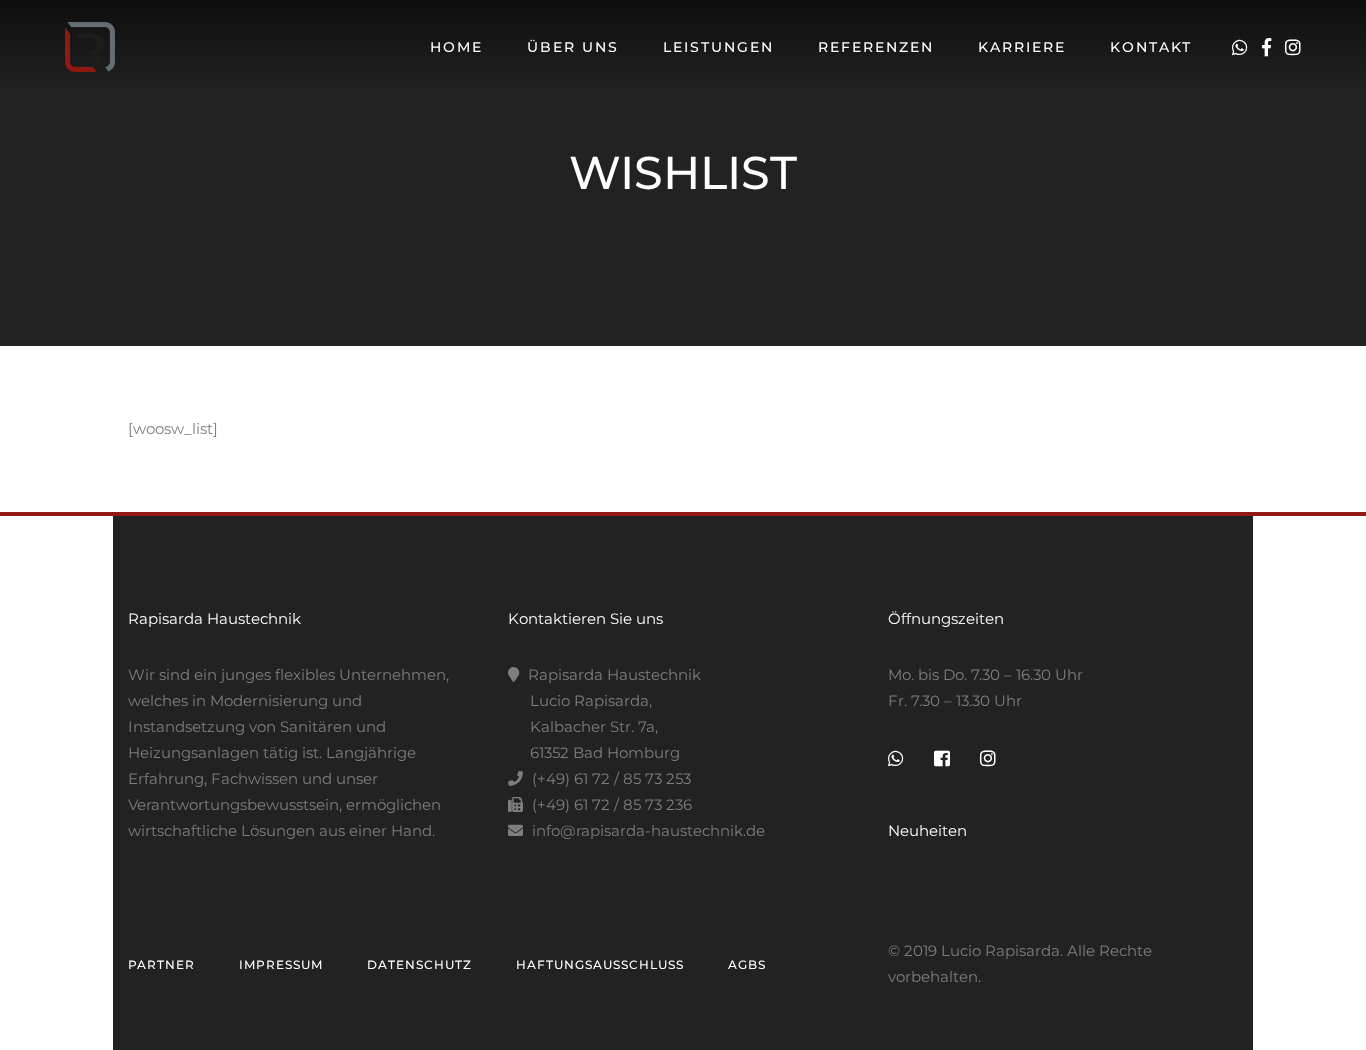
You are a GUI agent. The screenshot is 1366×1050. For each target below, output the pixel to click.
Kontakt (1151, 47)
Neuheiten (927, 830)
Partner (161, 964)
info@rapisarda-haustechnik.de (648, 830)
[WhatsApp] (1245, 47)
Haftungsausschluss (600, 964)
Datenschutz (419, 964)
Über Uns (573, 47)
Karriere (1022, 47)
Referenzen (876, 47)
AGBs (747, 964)
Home (456, 47)
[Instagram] (1293, 47)
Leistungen (718, 47)
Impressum (281, 964)
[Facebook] (1271, 47)
